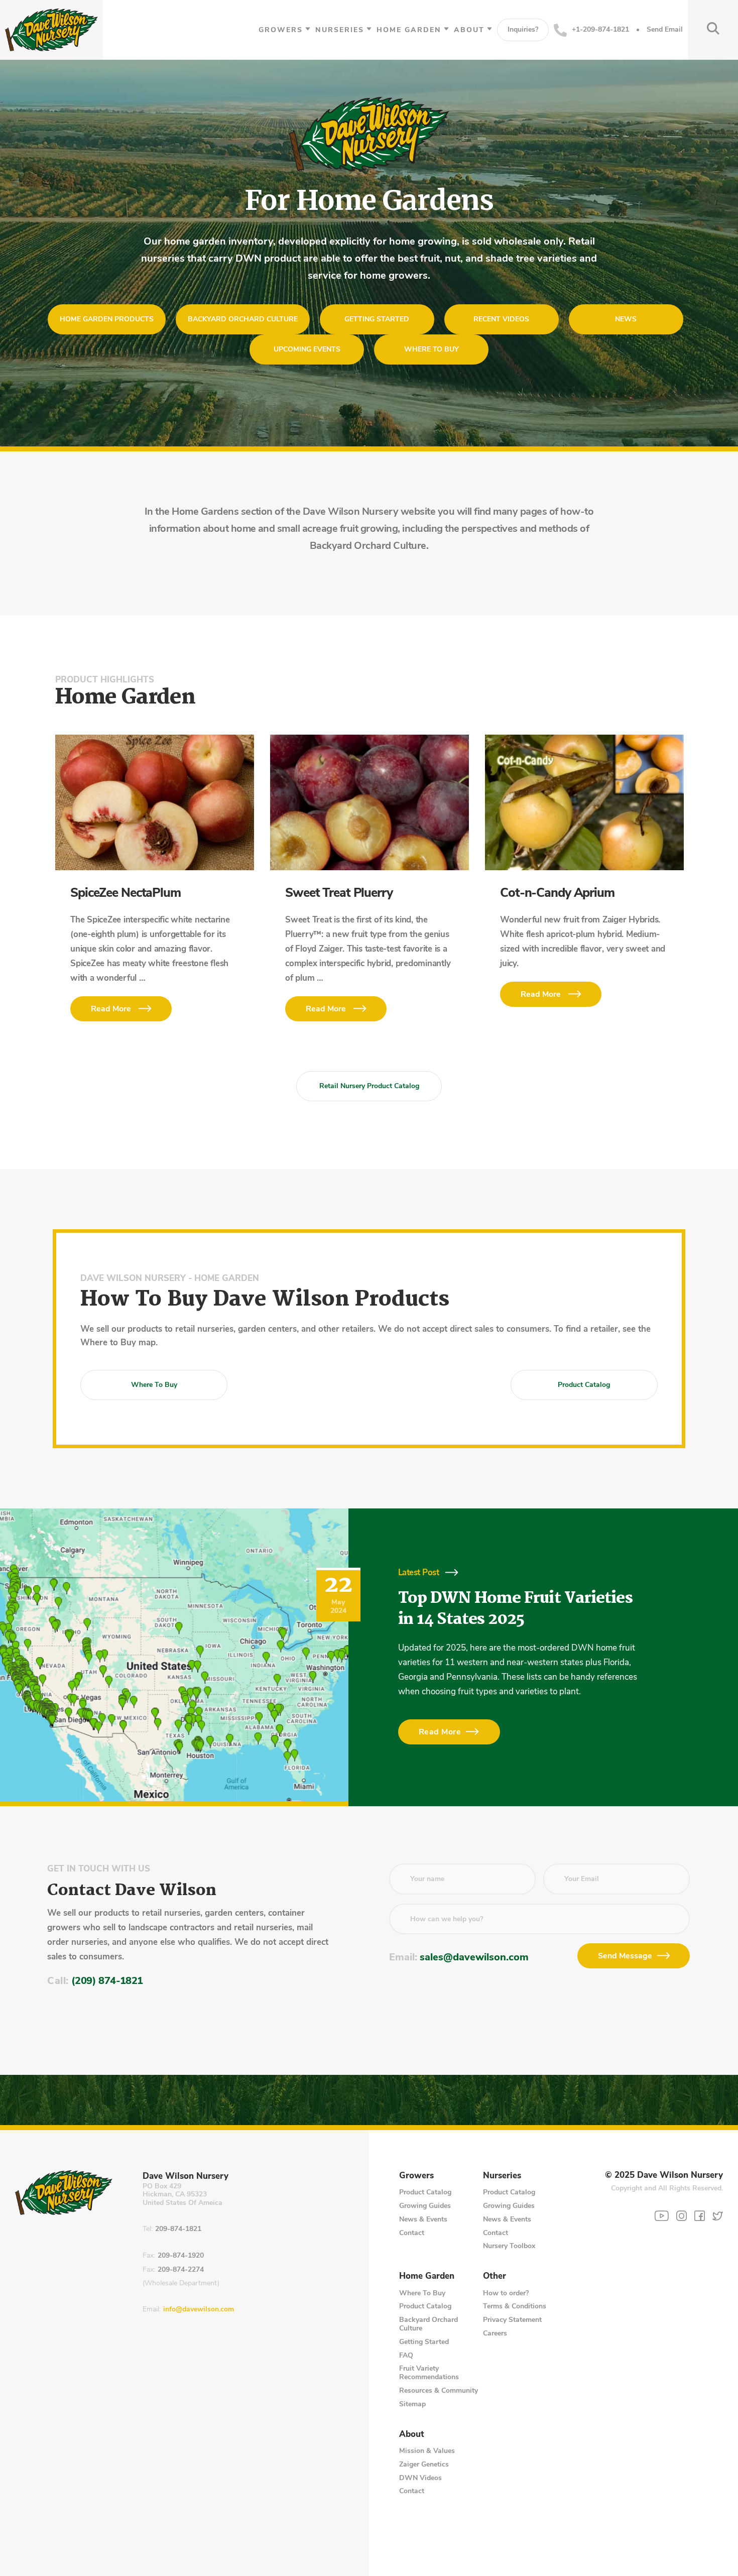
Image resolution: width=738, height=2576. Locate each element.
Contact (412, 2233)
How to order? (506, 2293)
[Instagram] (682, 2216)
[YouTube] (662, 2216)
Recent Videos (501, 319)
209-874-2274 (181, 2270)
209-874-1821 (178, 2229)
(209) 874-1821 (107, 1981)
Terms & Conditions (515, 2306)
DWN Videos (420, 2478)
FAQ (406, 2355)
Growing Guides (425, 2206)
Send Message (625, 1956)
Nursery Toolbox (509, 2246)
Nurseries (340, 30)
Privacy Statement (512, 2320)
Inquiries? (523, 29)
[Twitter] (718, 2216)
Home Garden (409, 30)
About (469, 30)
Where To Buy (422, 2293)
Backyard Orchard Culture (243, 319)
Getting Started (377, 319)
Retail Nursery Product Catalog (369, 1086)
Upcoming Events (307, 349)
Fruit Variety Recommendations (429, 2373)
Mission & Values (427, 2451)
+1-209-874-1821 (600, 29)
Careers (495, 2333)
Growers (281, 30)
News (626, 319)
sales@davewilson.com (474, 1957)
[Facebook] (700, 2216)
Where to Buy (432, 349)
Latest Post (418, 1572)
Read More (111, 1009)
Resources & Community (439, 2390)
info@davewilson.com (199, 2310)
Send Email (665, 30)
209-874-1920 (181, 2256)
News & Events (423, 2219)
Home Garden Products (107, 319)
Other (495, 2276)
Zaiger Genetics (424, 2464)
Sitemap (412, 2404)
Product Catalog (584, 1385)
